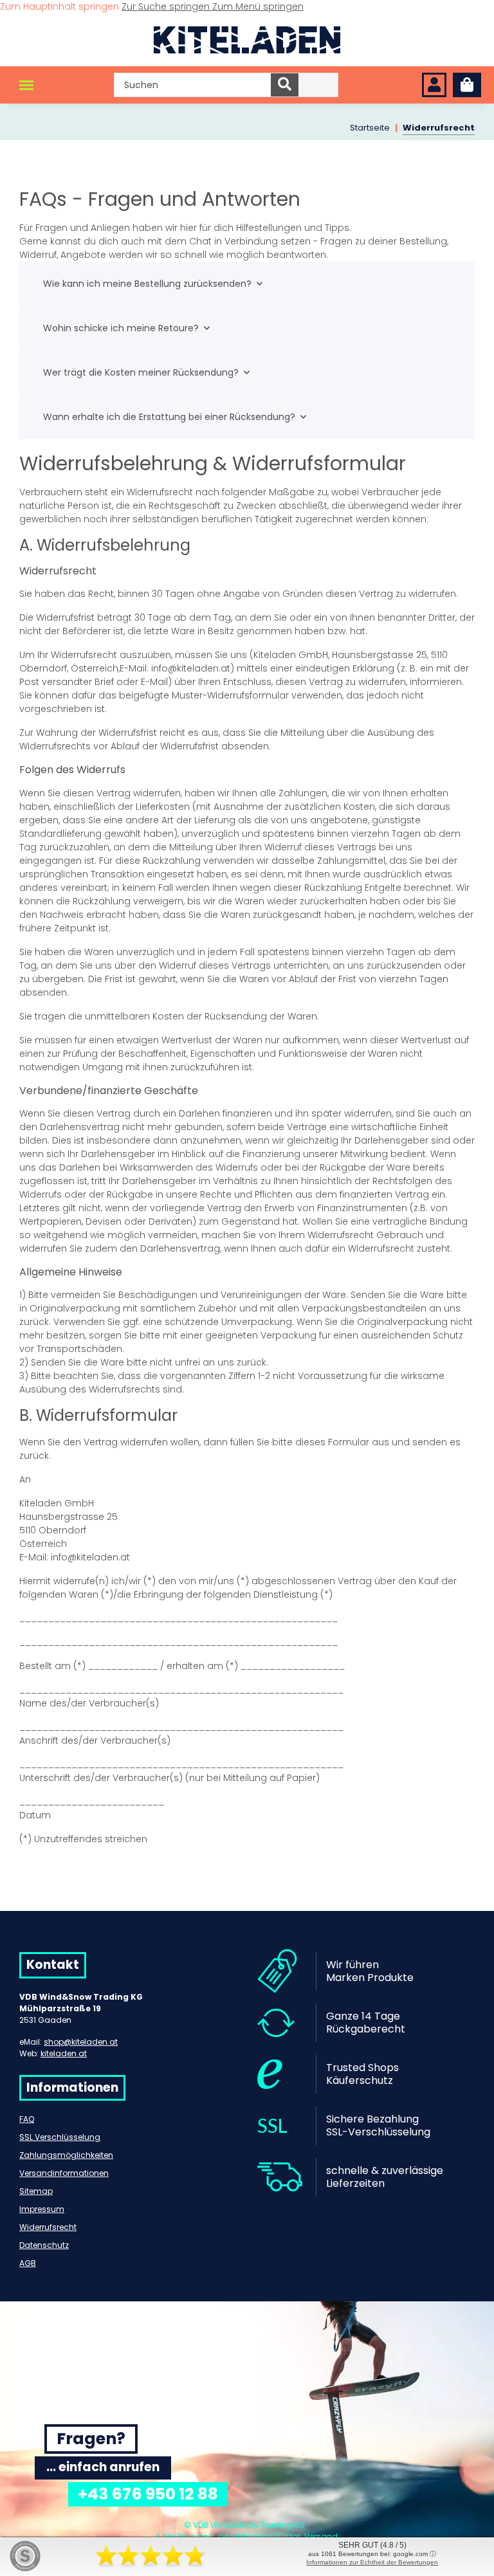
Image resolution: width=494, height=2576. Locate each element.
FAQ (27, 2119)
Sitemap (36, 2191)
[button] (434, 85)
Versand (321, 2536)
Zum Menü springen (258, 6)
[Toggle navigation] (26, 85)
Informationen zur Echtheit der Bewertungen (372, 2562)
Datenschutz (44, 2245)
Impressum (42, 2209)
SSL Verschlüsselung (60, 2137)
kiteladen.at (64, 2053)
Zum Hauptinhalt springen (61, 6)
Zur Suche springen (167, 6)
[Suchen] (285, 85)
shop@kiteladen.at (81, 2042)
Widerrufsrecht (48, 2227)
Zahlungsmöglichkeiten (66, 2155)
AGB (28, 2263)
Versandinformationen (64, 2173)
